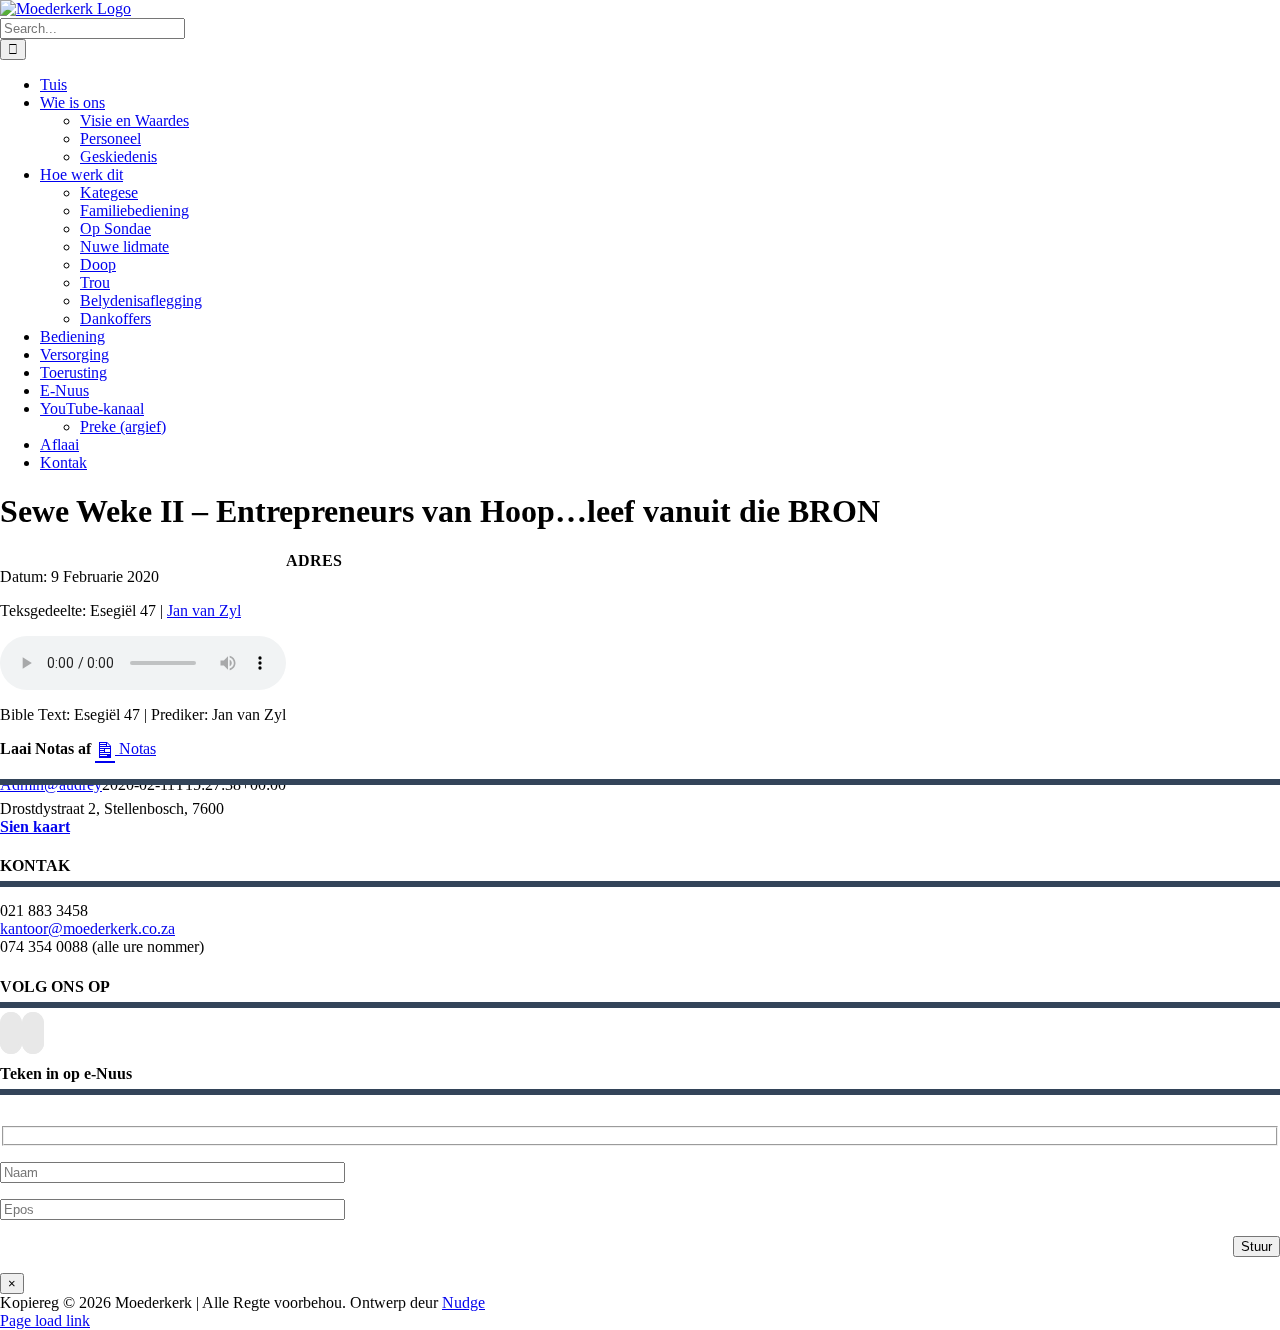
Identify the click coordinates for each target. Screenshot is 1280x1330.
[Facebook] (11, 1033)
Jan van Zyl (204, 610)
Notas (135, 748)
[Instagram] (33, 1033)
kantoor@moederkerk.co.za (87, 928)
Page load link (45, 1320)
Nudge (463, 1302)
